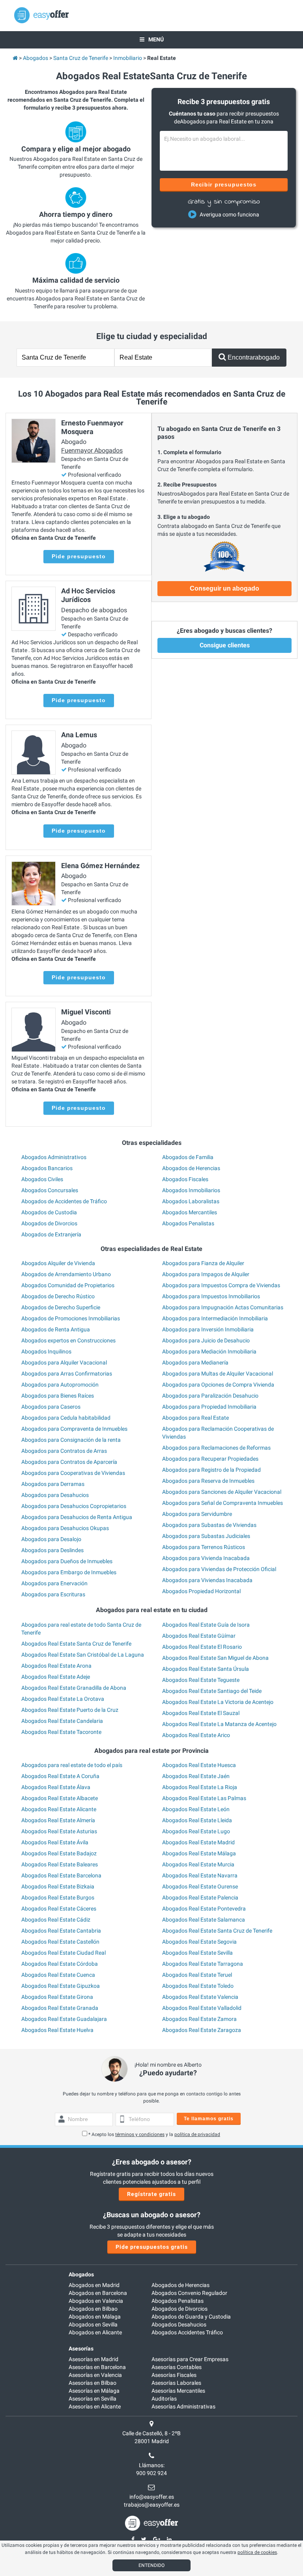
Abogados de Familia (188, 1157)
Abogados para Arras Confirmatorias (67, 1374)
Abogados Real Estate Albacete (60, 1798)
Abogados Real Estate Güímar (199, 1636)
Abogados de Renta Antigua (56, 1329)
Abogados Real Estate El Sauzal (201, 1713)
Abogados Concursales (50, 1190)
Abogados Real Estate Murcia (198, 1864)
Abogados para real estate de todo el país (72, 1765)
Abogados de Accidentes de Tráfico (64, 1201)
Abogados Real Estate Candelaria (62, 1721)
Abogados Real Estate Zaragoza (202, 2030)
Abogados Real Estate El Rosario (202, 1647)
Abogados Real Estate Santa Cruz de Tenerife (76, 1644)
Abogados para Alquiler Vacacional (64, 1363)
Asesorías (81, 2349)
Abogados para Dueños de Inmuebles (67, 1561)
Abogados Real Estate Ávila (55, 1842)
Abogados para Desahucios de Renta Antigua (77, 1517)
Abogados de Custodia (49, 1212)
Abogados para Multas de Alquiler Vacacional (218, 1374)
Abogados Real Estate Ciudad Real (64, 1953)
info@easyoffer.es (152, 2497)
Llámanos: (152, 2465)
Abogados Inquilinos (46, 1351)
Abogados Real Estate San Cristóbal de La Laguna (83, 1655)
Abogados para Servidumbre (197, 1514)
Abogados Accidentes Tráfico (187, 2332)
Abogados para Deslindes (52, 1550)
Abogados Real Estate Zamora (199, 2019)
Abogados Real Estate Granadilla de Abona (74, 1688)
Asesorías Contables (177, 2367)
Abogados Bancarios (47, 1168)
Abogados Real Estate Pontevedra (204, 1909)
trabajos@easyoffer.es (152, 2505)
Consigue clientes (225, 645)
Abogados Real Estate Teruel (197, 1975)
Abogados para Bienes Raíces (58, 1396)
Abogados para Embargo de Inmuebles (69, 1572)
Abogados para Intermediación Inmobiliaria (215, 1318)
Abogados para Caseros (51, 1407)
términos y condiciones (140, 2134)
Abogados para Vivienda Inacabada (206, 1558)
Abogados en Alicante (95, 2332)
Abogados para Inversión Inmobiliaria (208, 1329)
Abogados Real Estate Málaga (199, 1853)
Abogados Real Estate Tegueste (201, 1680)
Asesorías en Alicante (95, 2406)
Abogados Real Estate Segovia (199, 1942)
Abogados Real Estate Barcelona (61, 1875)
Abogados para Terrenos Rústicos (204, 1547)
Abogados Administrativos (54, 1157)
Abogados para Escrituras (53, 1594)
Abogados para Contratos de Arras (64, 1451)
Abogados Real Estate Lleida (197, 1820)
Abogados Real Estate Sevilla (197, 1953)
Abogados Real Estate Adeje (56, 1677)
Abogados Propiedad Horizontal (201, 1591)
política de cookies (257, 2552)
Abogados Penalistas (188, 1223)
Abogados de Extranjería (51, 1234)
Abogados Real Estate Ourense (200, 1886)
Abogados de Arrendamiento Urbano (66, 1274)
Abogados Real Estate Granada (60, 2008)
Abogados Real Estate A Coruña (60, 1776)
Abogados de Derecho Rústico (58, 1296)
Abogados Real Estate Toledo (198, 1986)
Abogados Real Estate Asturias (59, 1831)
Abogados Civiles (42, 1179)
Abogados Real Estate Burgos (58, 1898)
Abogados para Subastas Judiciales (206, 1536)
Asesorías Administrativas (183, 2406)
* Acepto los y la (154, 2134)
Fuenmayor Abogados (92, 450)
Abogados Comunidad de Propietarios (68, 1285)
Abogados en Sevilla (93, 2324)
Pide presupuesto (79, 556)
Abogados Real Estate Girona (57, 1997)
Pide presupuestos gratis (152, 2247)
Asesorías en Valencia (95, 2375)
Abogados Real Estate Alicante (59, 1809)
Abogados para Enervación (54, 1583)
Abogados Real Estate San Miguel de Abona (215, 1658)
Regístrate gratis (151, 2194)
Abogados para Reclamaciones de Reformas (216, 1448)
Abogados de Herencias (191, 1168)
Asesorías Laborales (176, 2383)
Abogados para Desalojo (51, 1539)
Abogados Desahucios (179, 2324)
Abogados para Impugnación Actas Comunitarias (223, 1307)
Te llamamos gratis (209, 2119)
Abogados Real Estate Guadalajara (64, 2019)
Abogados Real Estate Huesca (199, 1765)
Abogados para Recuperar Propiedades (210, 1459)
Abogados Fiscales (185, 1179)
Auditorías (164, 2399)
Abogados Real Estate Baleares (60, 1864)
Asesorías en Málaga (94, 2391)
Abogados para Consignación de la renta (71, 1440)
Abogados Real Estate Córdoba (60, 1964)
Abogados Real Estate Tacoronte (61, 1732)
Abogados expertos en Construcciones (68, 1340)
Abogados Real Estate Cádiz (56, 1920)
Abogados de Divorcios (49, 1223)
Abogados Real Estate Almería (58, 1820)
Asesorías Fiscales (174, 2375)
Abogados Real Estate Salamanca (204, 1920)
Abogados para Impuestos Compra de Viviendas (221, 1285)
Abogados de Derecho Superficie (61, 1307)
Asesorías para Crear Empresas (190, 2359)
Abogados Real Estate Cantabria (61, 1931)
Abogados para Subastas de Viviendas (209, 1525)
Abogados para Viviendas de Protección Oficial (219, 1569)
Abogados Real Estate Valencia (200, 1997)
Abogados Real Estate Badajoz (59, 1853)
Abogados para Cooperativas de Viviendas (73, 1473)
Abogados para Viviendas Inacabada (207, 1580)
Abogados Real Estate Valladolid (202, 2008)
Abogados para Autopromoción (60, 1385)
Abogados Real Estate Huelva (57, 2030)
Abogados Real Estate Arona (56, 1666)
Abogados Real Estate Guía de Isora (206, 1625)
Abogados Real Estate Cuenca (58, 1975)
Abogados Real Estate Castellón (60, 1942)
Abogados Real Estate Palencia (200, 1898)
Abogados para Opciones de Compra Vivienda (218, 1385)
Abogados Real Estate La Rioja (200, 1787)
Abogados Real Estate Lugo (196, 1831)
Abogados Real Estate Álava (56, 1787)
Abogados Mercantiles (190, 1212)
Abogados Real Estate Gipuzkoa (61, 1986)
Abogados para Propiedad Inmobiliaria (209, 1407)
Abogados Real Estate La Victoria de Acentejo (218, 1702)
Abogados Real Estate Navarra (200, 1875)
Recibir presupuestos (224, 185)
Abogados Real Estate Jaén (196, 1776)
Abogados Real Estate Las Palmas (204, 1798)
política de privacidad (197, 2134)
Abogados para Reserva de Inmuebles (208, 1481)
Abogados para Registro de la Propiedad (211, 1470)
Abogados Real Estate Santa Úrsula (206, 1669)
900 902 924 (151, 2473)
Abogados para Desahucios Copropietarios (74, 1506)
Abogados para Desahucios (55, 1495)
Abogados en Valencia (96, 2301)
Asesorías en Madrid (94, 2359)
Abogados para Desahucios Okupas (65, 1528)
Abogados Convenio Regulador (189, 2293)
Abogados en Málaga (95, 2317)
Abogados (81, 2274)
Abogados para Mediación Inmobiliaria (209, 1351)
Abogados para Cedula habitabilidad (66, 1418)
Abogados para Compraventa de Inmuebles (74, 1429)
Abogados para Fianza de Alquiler (203, 1263)
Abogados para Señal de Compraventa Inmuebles (223, 1503)
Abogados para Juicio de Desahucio (206, 1340)
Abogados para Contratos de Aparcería (69, 1462)
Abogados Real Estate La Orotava (63, 1699)
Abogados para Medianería (195, 1363)
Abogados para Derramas (53, 1484)
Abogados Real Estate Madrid (198, 1842)
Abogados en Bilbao (93, 2309)
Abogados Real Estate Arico (196, 1735)
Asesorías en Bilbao (93, 2383)
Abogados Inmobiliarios (191, 1190)
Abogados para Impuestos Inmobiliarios (211, 1296)
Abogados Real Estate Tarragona (203, 1964)
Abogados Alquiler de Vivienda (58, 1263)
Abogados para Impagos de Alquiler (206, 1274)
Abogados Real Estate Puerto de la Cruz (70, 1710)
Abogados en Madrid (94, 2285)
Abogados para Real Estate (195, 1418)
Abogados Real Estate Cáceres (59, 1909)
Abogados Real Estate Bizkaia (58, 1886)
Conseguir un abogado (224, 588)
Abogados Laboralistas (191, 1201)
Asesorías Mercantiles (178, 2391)
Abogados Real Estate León (196, 1809)
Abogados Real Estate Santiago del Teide (212, 1691)
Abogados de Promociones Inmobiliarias (71, 1318)
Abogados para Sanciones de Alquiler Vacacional (222, 1492)
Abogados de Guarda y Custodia (191, 2317)
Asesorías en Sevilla (93, 2399)
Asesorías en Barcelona (97, 2367)
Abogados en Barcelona (98, 2293)
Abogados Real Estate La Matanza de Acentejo (219, 1724)
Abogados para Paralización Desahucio (210, 1396)
